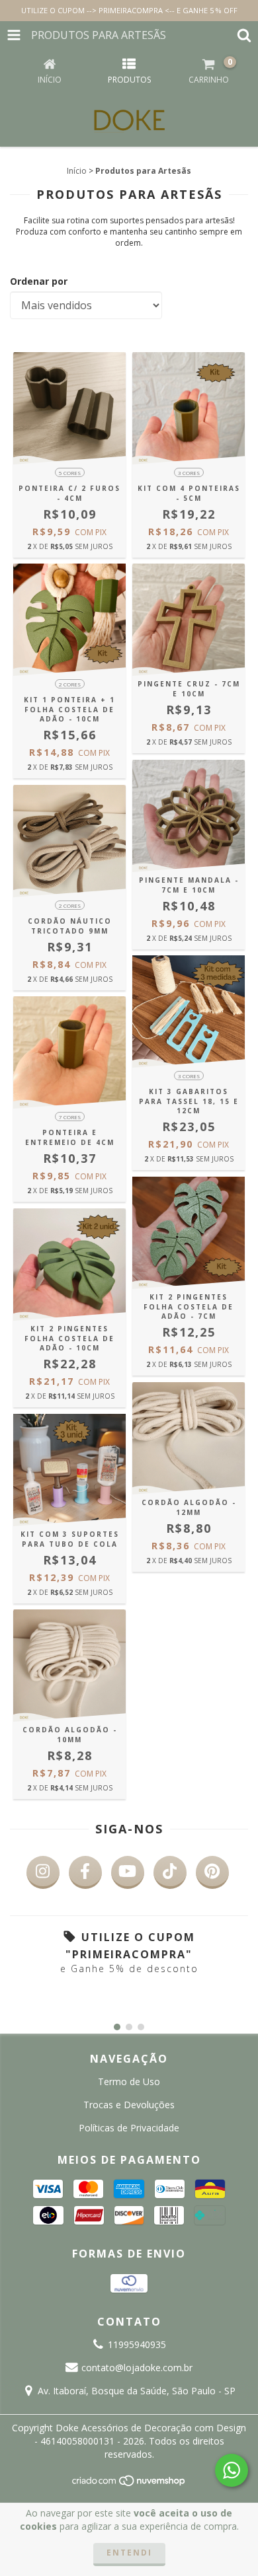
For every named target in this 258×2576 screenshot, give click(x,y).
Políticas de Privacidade (129, 2128)
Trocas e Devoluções (129, 2105)
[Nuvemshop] (129, 2484)
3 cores (189, 473)
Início (77, 171)
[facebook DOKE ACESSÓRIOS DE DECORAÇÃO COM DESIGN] (85, 1872)
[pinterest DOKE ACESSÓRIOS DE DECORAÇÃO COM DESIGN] (212, 1872)
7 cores (70, 1117)
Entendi (129, 2553)
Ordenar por (39, 281)
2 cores (70, 684)
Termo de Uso (129, 2081)
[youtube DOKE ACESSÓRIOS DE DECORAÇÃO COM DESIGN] (128, 1872)
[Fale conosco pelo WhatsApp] (232, 2470)
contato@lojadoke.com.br (137, 2368)
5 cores (70, 473)
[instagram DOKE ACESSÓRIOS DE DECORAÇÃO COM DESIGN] (43, 1872)
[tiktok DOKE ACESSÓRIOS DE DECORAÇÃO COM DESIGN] (170, 1872)
